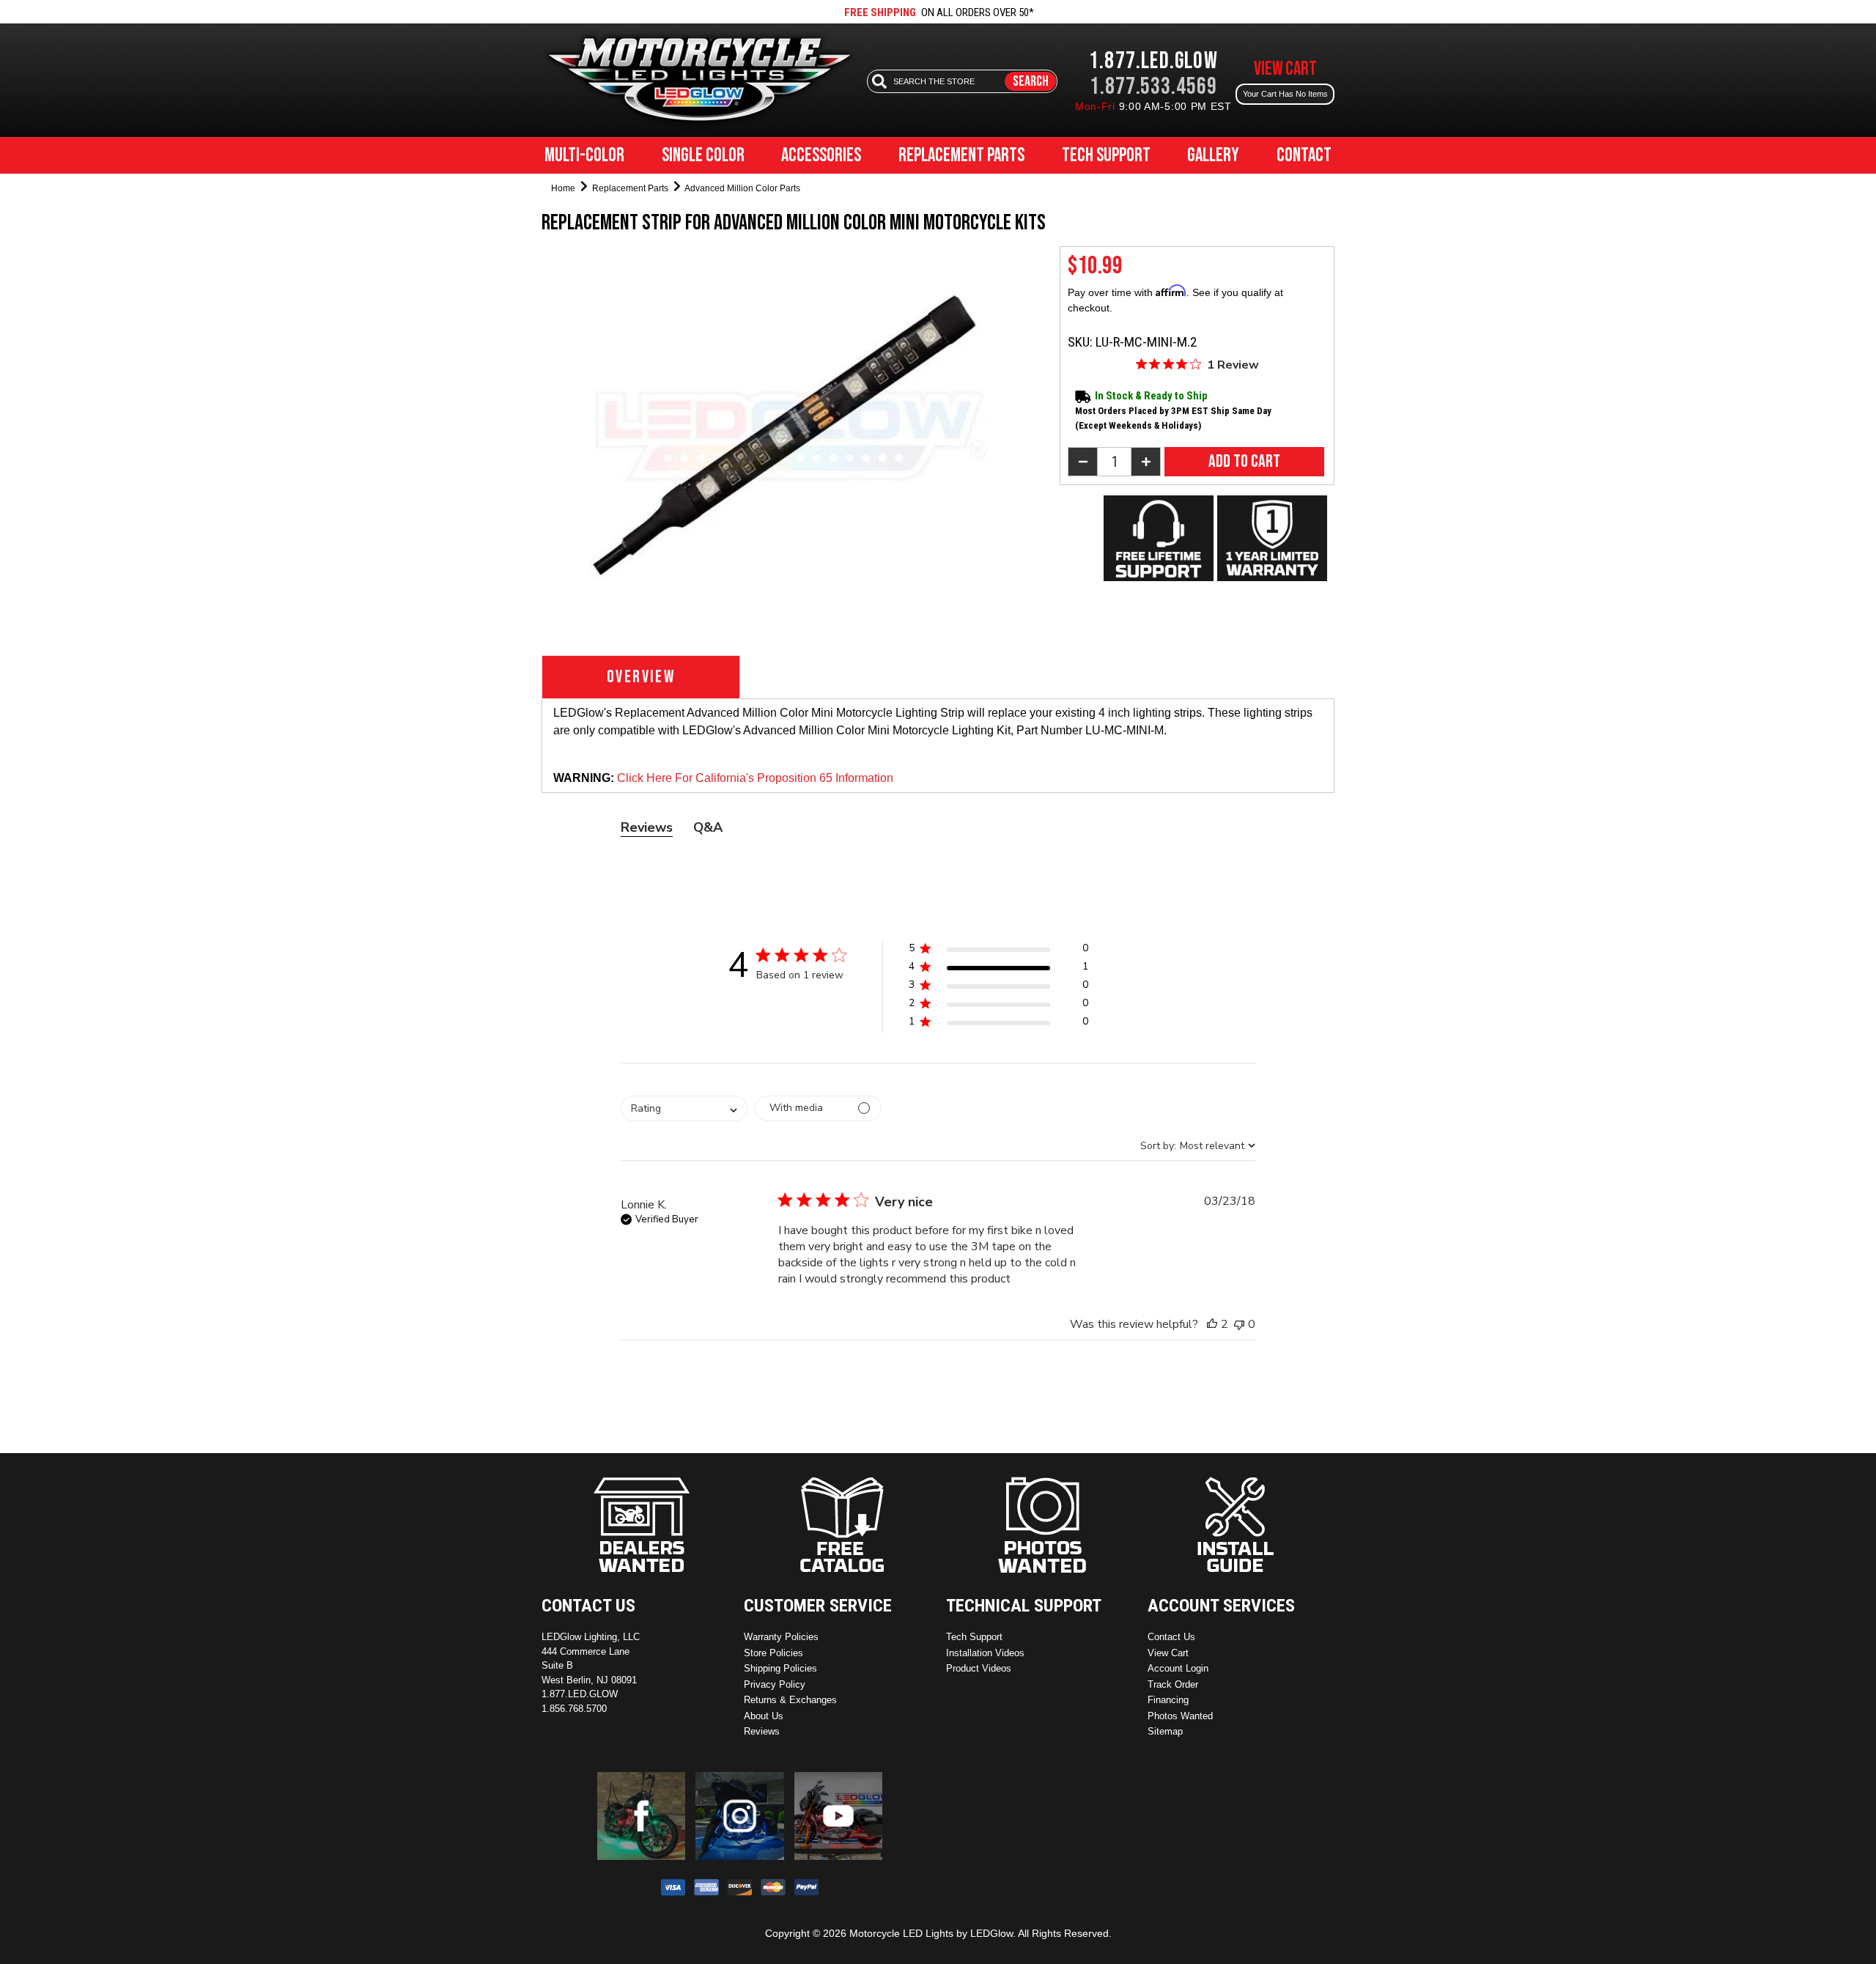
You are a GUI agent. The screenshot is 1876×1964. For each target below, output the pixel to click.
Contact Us (1171, 1637)
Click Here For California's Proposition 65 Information (755, 778)
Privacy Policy (775, 1684)
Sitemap (1165, 1731)
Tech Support (1106, 156)
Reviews (762, 1731)
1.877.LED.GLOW (1153, 61)
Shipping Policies (780, 1668)
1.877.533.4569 (1153, 87)
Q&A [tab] (708, 827)
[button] (998, 951)
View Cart (1168, 1653)
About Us (764, 1716)
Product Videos (979, 1668)
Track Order (1173, 1684)
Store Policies (773, 1653)
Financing (1168, 1700)
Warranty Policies (781, 1637)
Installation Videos (985, 1653)
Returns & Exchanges (790, 1700)
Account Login (1178, 1668)
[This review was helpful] (1212, 1324)
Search (1031, 81)
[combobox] (684, 1108)
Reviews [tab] (647, 827)
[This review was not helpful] (1239, 1324)
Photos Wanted (1180, 1716)
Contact (1304, 156)
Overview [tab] (641, 677)
